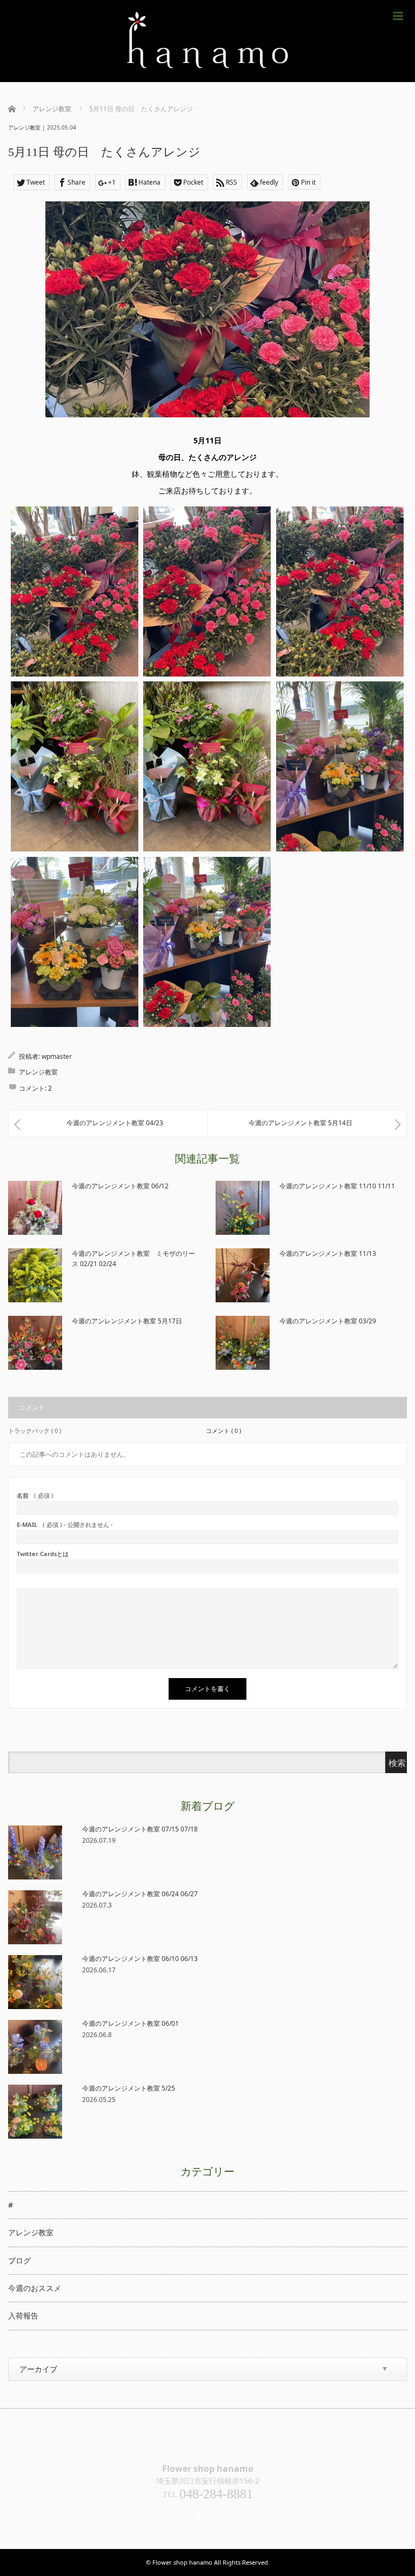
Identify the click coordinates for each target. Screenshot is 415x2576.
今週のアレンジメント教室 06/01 (130, 2023)
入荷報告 (23, 2315)
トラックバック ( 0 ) (35, 1431)
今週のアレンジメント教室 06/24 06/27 (140, 1894)
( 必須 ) (35, 1495)
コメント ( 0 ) (223, 1431)
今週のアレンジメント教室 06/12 (120, 1186)
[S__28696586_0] (207, 942)
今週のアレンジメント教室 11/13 (328, 1253)
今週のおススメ (35, 2288)
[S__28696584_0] (340, 766)
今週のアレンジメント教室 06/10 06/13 (140, 1959)
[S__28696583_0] (207, 766)
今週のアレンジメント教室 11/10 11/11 (337, 1186)
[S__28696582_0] (75, 766)
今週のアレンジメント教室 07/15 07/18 (140, 1829)
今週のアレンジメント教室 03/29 (328, 1321)
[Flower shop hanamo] (207, 41)
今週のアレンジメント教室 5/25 (129, 2088)
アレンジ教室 (24, 127)
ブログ (19, 2260)
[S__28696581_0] (340, 591)
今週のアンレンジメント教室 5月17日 (127, 1321)
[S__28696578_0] (75, 591)
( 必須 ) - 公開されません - (65, 1524)
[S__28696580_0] (207, 591)
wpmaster (57, 1056)
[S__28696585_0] (75, 942)
